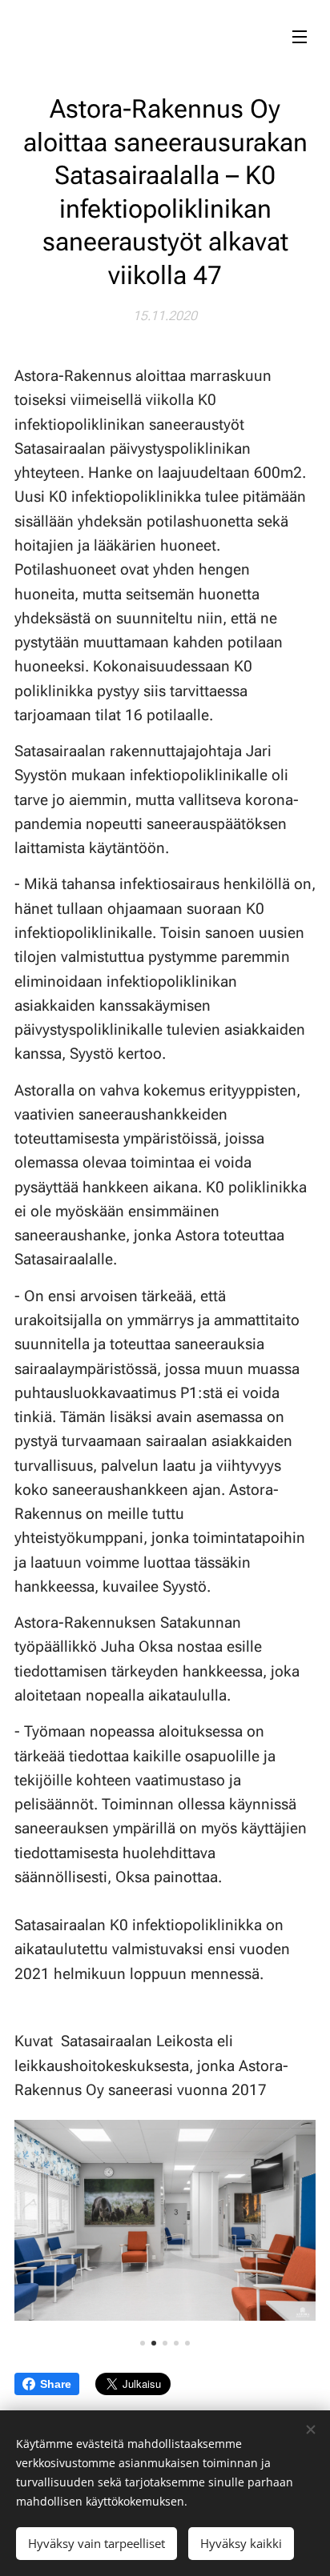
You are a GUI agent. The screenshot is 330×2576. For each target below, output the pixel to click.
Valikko (300, 36)
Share (56, 2384)
